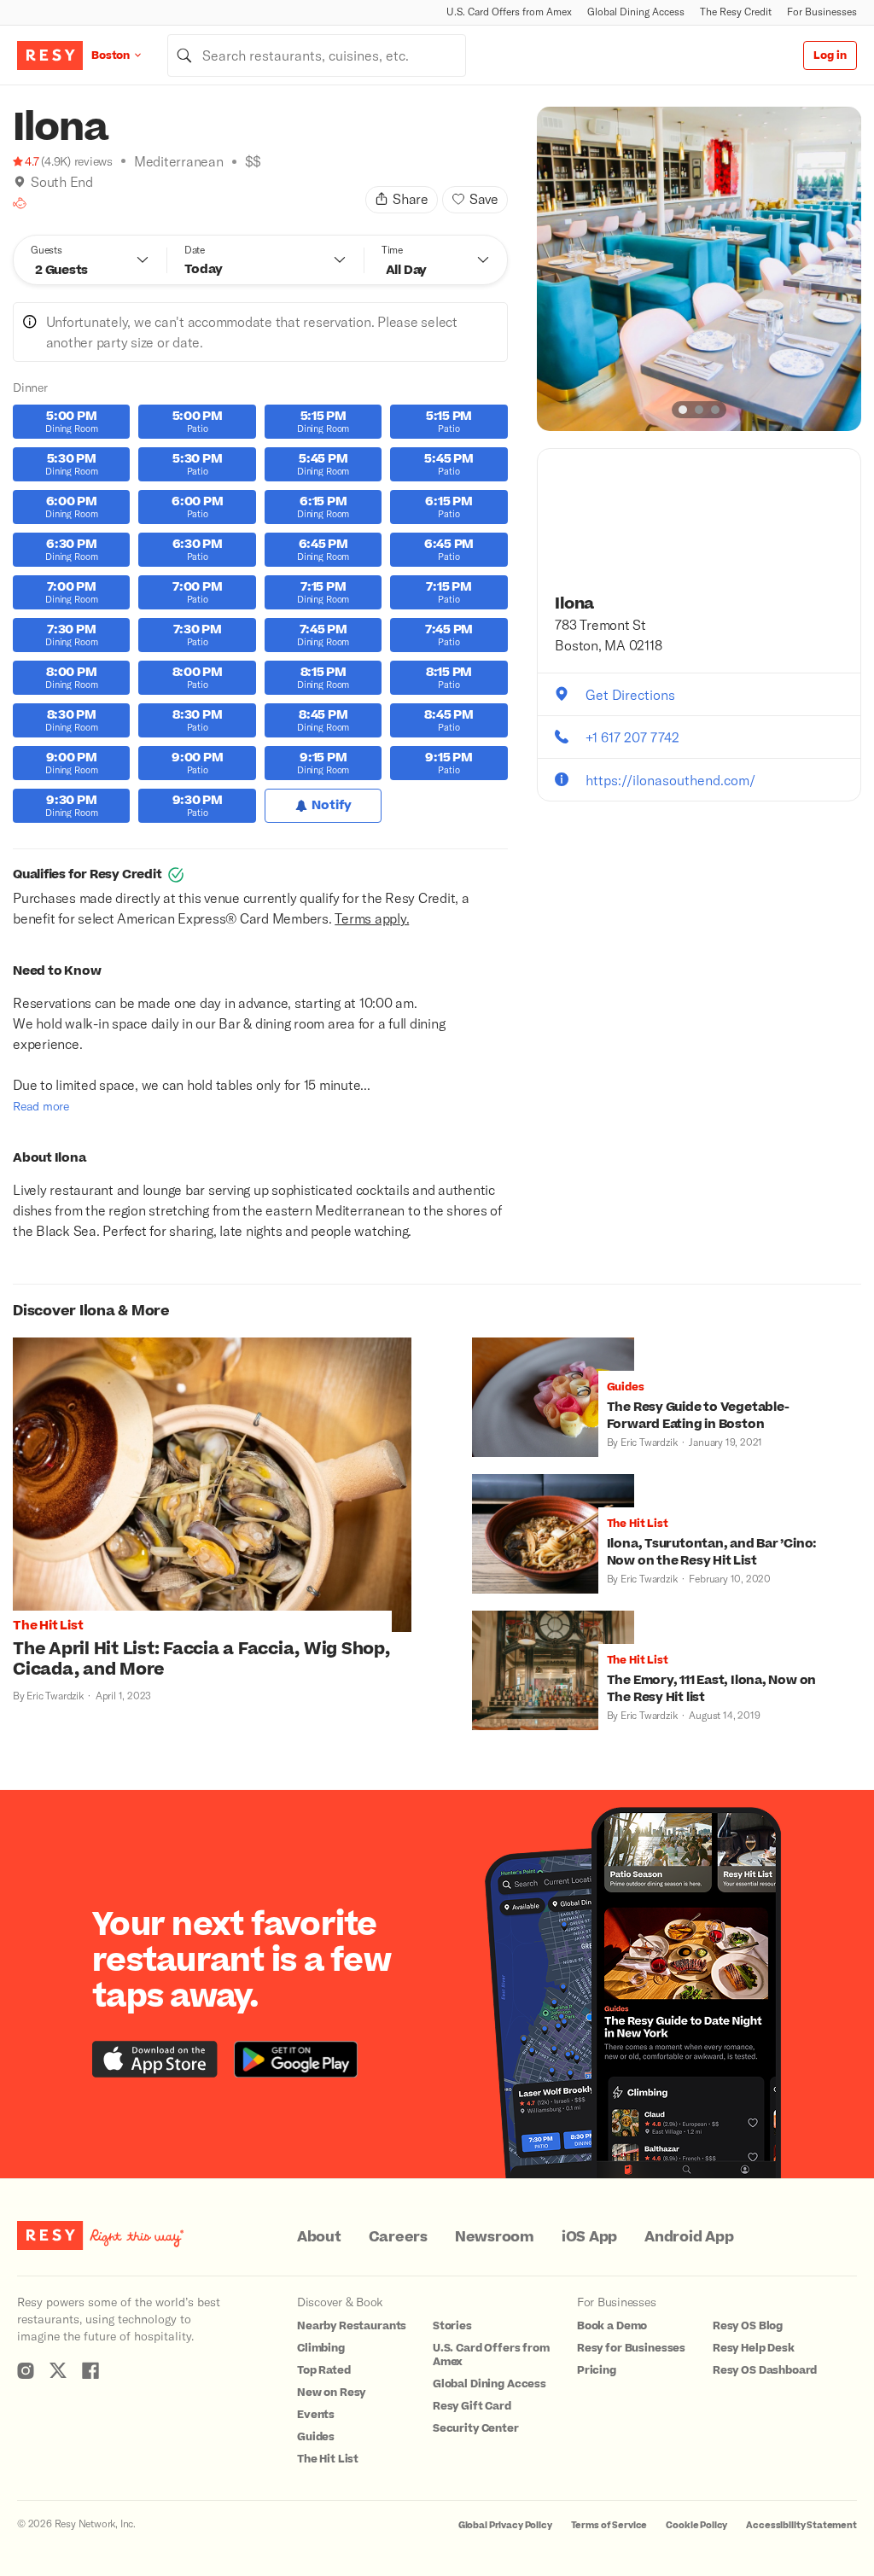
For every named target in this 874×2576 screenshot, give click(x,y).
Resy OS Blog (748, 2326)
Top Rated (324, 2370)
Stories (452, 2326)
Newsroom (495, 2237)
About (319, 2237)
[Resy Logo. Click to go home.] (50, 55)
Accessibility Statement (801, 2525)
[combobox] (317, 55)
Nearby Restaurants (352, 2326)
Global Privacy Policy (505, 2525)
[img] (20, 182)
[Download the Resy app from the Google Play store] (296, 2059)
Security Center (476, 2428)
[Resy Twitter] (58, 2370)
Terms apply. (372, 918)
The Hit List (328, 2459)
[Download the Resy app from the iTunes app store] (155, 2059)
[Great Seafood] (20, 203)
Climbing (321, 2348)
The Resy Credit (736, 12)
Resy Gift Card (472, 2406)
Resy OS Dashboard (765, 2370)
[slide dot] (683, 410)
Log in (830, 55)
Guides (316, 2437)
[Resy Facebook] (90, 2370)
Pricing (597, 2370)
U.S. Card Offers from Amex (509, 12)
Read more (41, 1106)
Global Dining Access (636, 12)
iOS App (589, 2237)
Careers (398, 2237)
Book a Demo (612, 2326)
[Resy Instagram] (26, 2370)
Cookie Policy (696, 2525)
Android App (689, 2237)
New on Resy (331, 2392)
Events (316, 2415)
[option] (699, 269)
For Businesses (822, 12)
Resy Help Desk (754, 2348)
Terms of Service (609, 2525)
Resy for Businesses (631, 2348)
